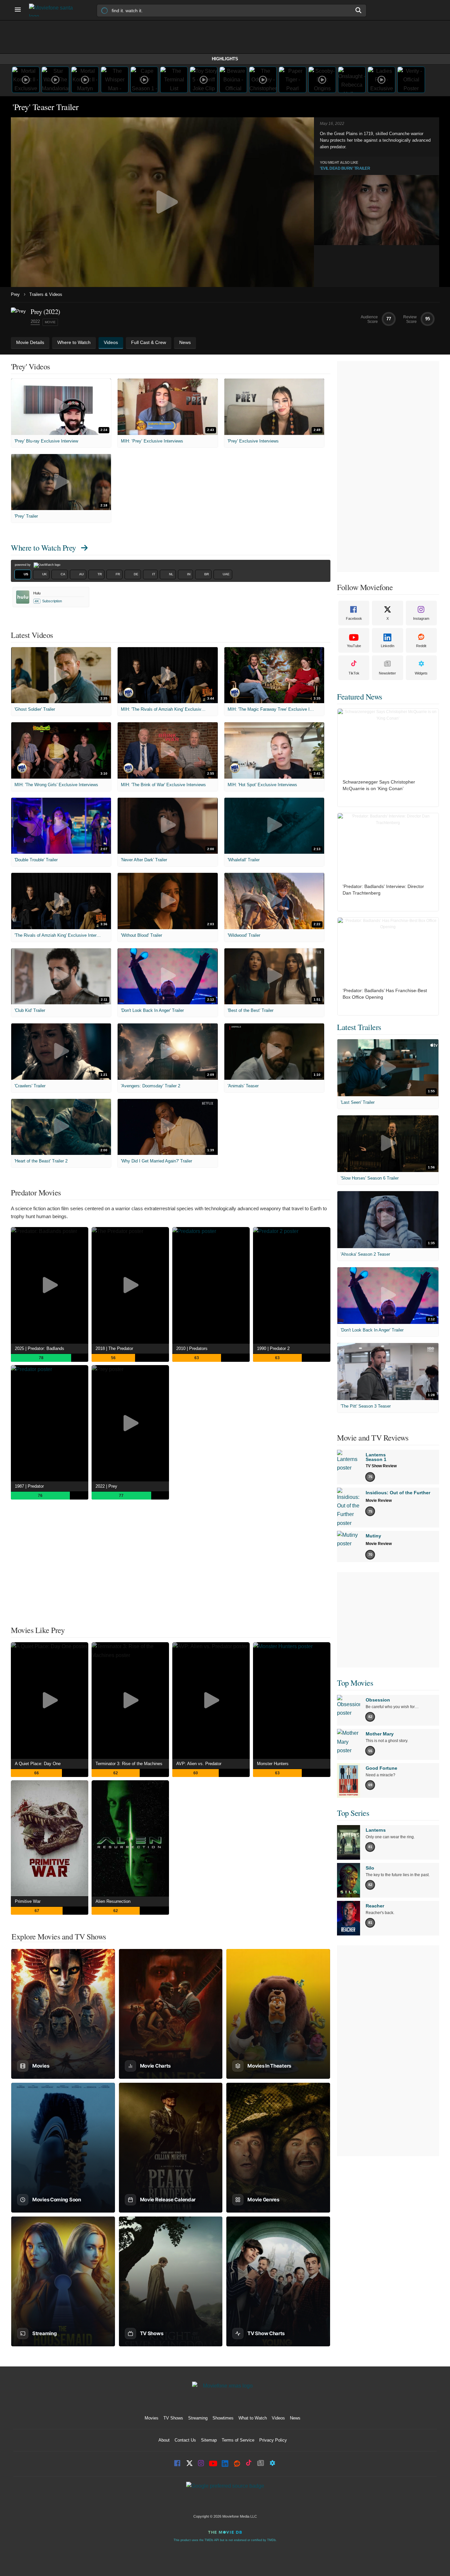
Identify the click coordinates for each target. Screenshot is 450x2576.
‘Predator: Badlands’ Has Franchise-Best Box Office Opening (385, 994)
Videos (278, 2418)
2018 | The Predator (114, 1348)
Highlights (225, 59)
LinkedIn (388, 646)
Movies (152, 2418)
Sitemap (209, 2440)
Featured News (360, 697)
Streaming (198, 2418)
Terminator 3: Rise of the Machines (129, 1764)
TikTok (354, 673)
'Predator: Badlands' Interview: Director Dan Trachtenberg (383, 890)
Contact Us (185, 2440)
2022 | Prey (106, 1486)
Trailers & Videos (46, 294)
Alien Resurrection (113, 1901)
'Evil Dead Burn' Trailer (345, 168)
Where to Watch (43, 548)
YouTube (354, 646)
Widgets (421, 673)
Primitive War (28, 1901)
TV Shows (173, 2418)
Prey (15, 294)
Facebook (354, 618)
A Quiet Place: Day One (38, 1764)
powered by (23, 565)
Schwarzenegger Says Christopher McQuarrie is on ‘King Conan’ (379, 785)
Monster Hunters (273, 1764)
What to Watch (253, 2418)
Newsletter (387, 673)
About (164, 2440)
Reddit (421, 646)
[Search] (359, 10)
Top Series (353, 1813)
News (295, 2418)
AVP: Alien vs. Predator (199, 1764)
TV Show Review (381, 1466)
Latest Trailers (359, 1027)
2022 (35, 321)
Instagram (421, 618)
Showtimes (223, 2418)
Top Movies (355, 1683)
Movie (50, 322)
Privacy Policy (273, 2440)
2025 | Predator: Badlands (40, 1348)
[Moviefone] (54, 10)
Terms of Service (238, 2440)
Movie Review (379, 1501)
